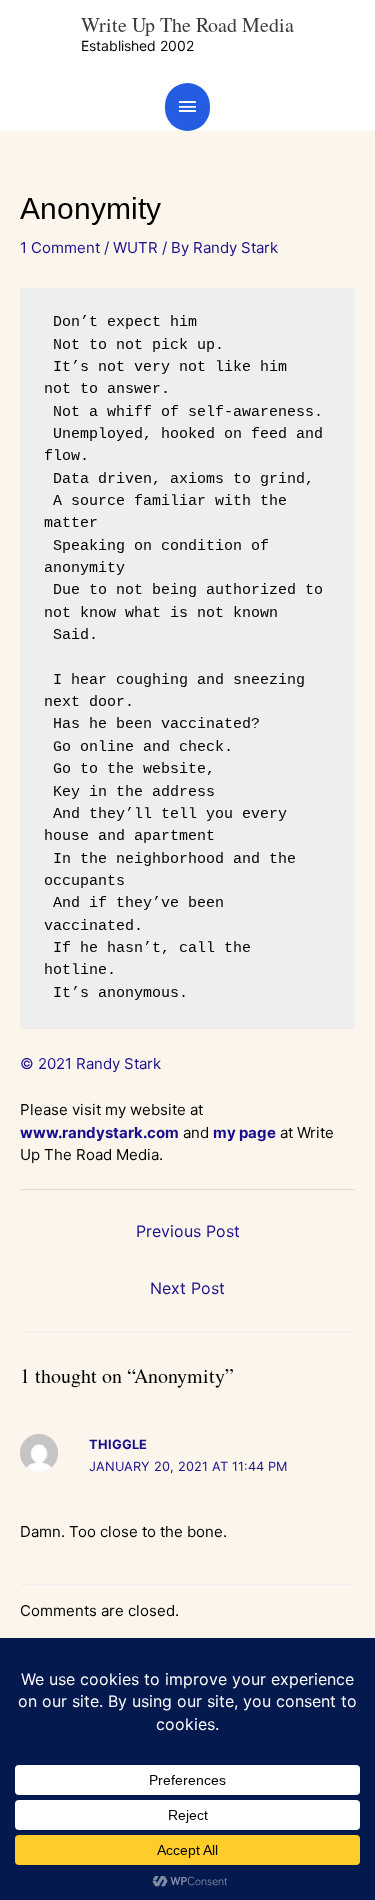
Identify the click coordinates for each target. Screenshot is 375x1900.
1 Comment (60, 247)
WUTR (135, 247)
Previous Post (188, 1231)
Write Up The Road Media (187, 24)
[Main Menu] (188, 106)
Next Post (187, 1288)
